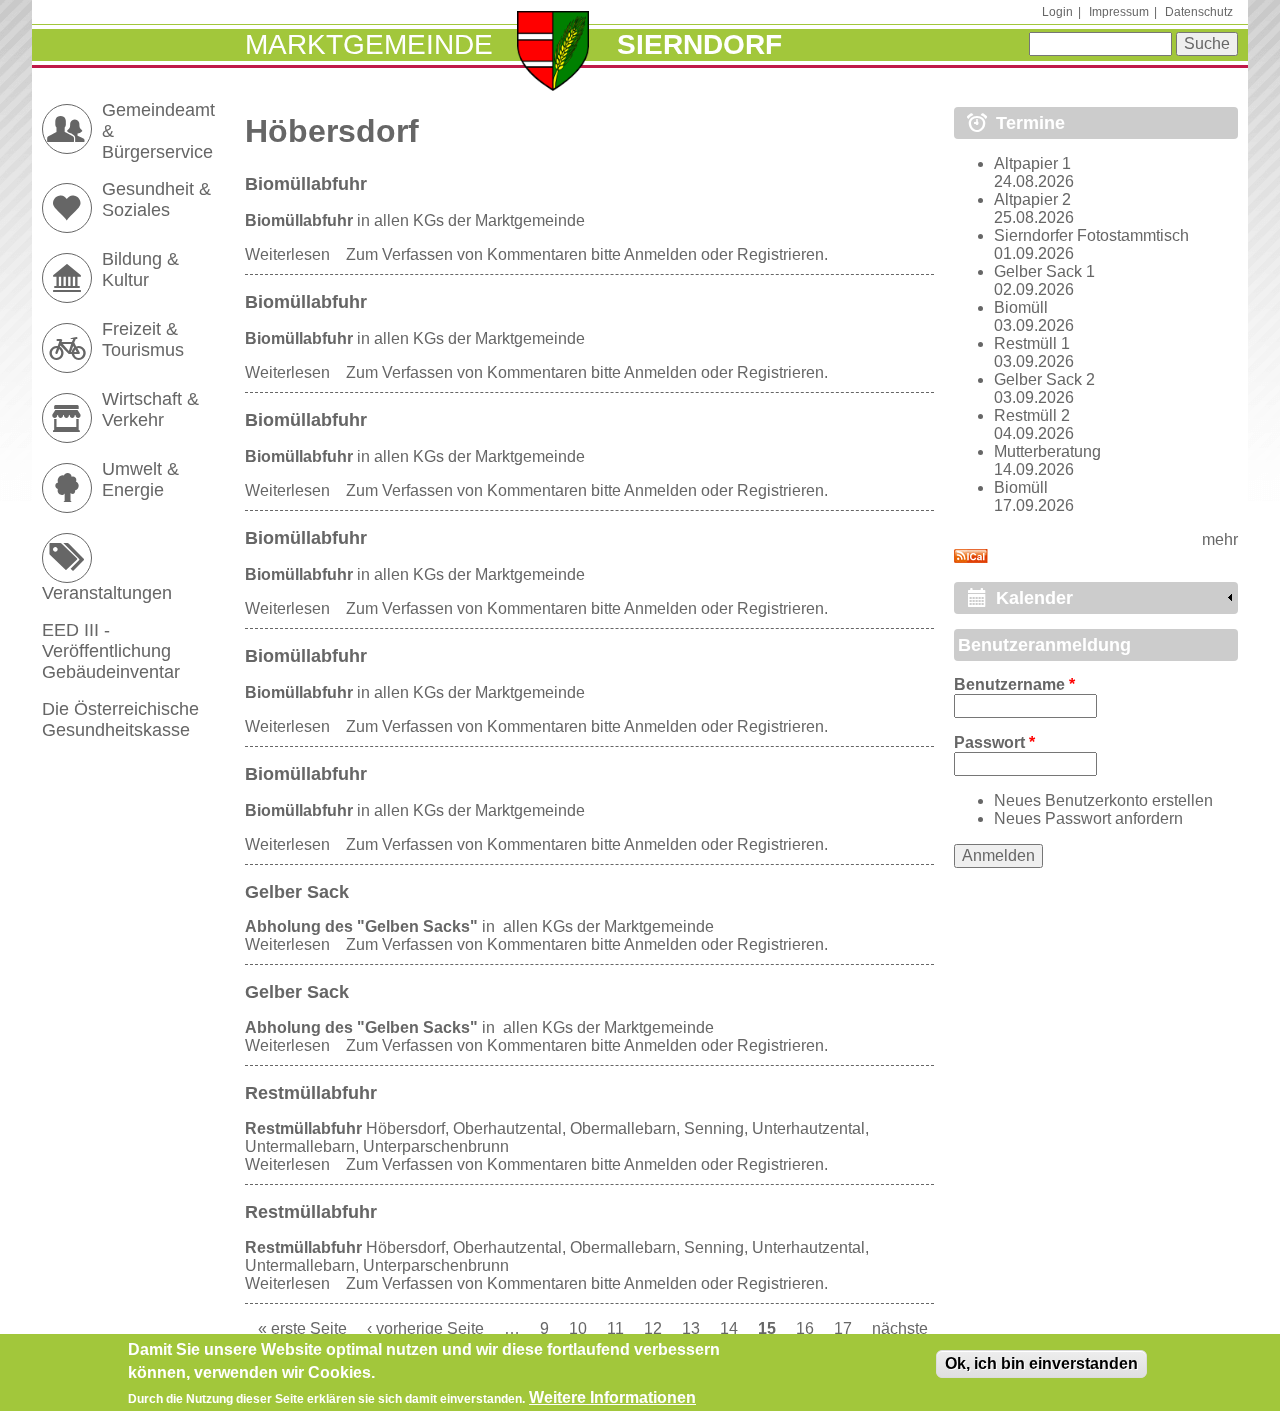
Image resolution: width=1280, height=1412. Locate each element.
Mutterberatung (1047, 451)
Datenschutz (1199, 12)
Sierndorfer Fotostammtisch (1091, 235)
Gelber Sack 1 (1044, 271)
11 (615, 1328)
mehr (1220, 539)
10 (578, 1328)
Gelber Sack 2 (1044, 379)
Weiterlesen (287, 254)
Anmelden (660, 254)
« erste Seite (302, 1328)
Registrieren (780, 254)
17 (843, 1328)
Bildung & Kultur (140, 269)
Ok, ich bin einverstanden (1041, 1363)
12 (653, 1328)
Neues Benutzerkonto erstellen (1103, 800)
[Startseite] (553, 53)
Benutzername (1014, 684)
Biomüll (1021, 307)
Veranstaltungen (107, 593)
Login (1057, 12)
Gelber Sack (297, 892)
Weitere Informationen (612, 1397)
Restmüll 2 (1032, 415)
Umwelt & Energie (140, 479)
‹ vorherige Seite (425, 1328)
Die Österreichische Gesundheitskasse (120, 719)
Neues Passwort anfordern (1088, 818)
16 (805, 1328)
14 (729, 1328)
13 (691, 1328)
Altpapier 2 (1032, 199)
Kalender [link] (1034, 598)
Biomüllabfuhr (306, 184)
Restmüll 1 (1032, 343)
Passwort (994, 742)
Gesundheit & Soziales (156, 199)
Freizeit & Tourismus (143, 339)
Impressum (1119, 12)
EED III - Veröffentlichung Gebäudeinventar (111, 651)
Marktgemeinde (369, 44)
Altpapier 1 (1032, 163)
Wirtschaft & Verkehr (150, 409)
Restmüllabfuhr (311, 1093)
